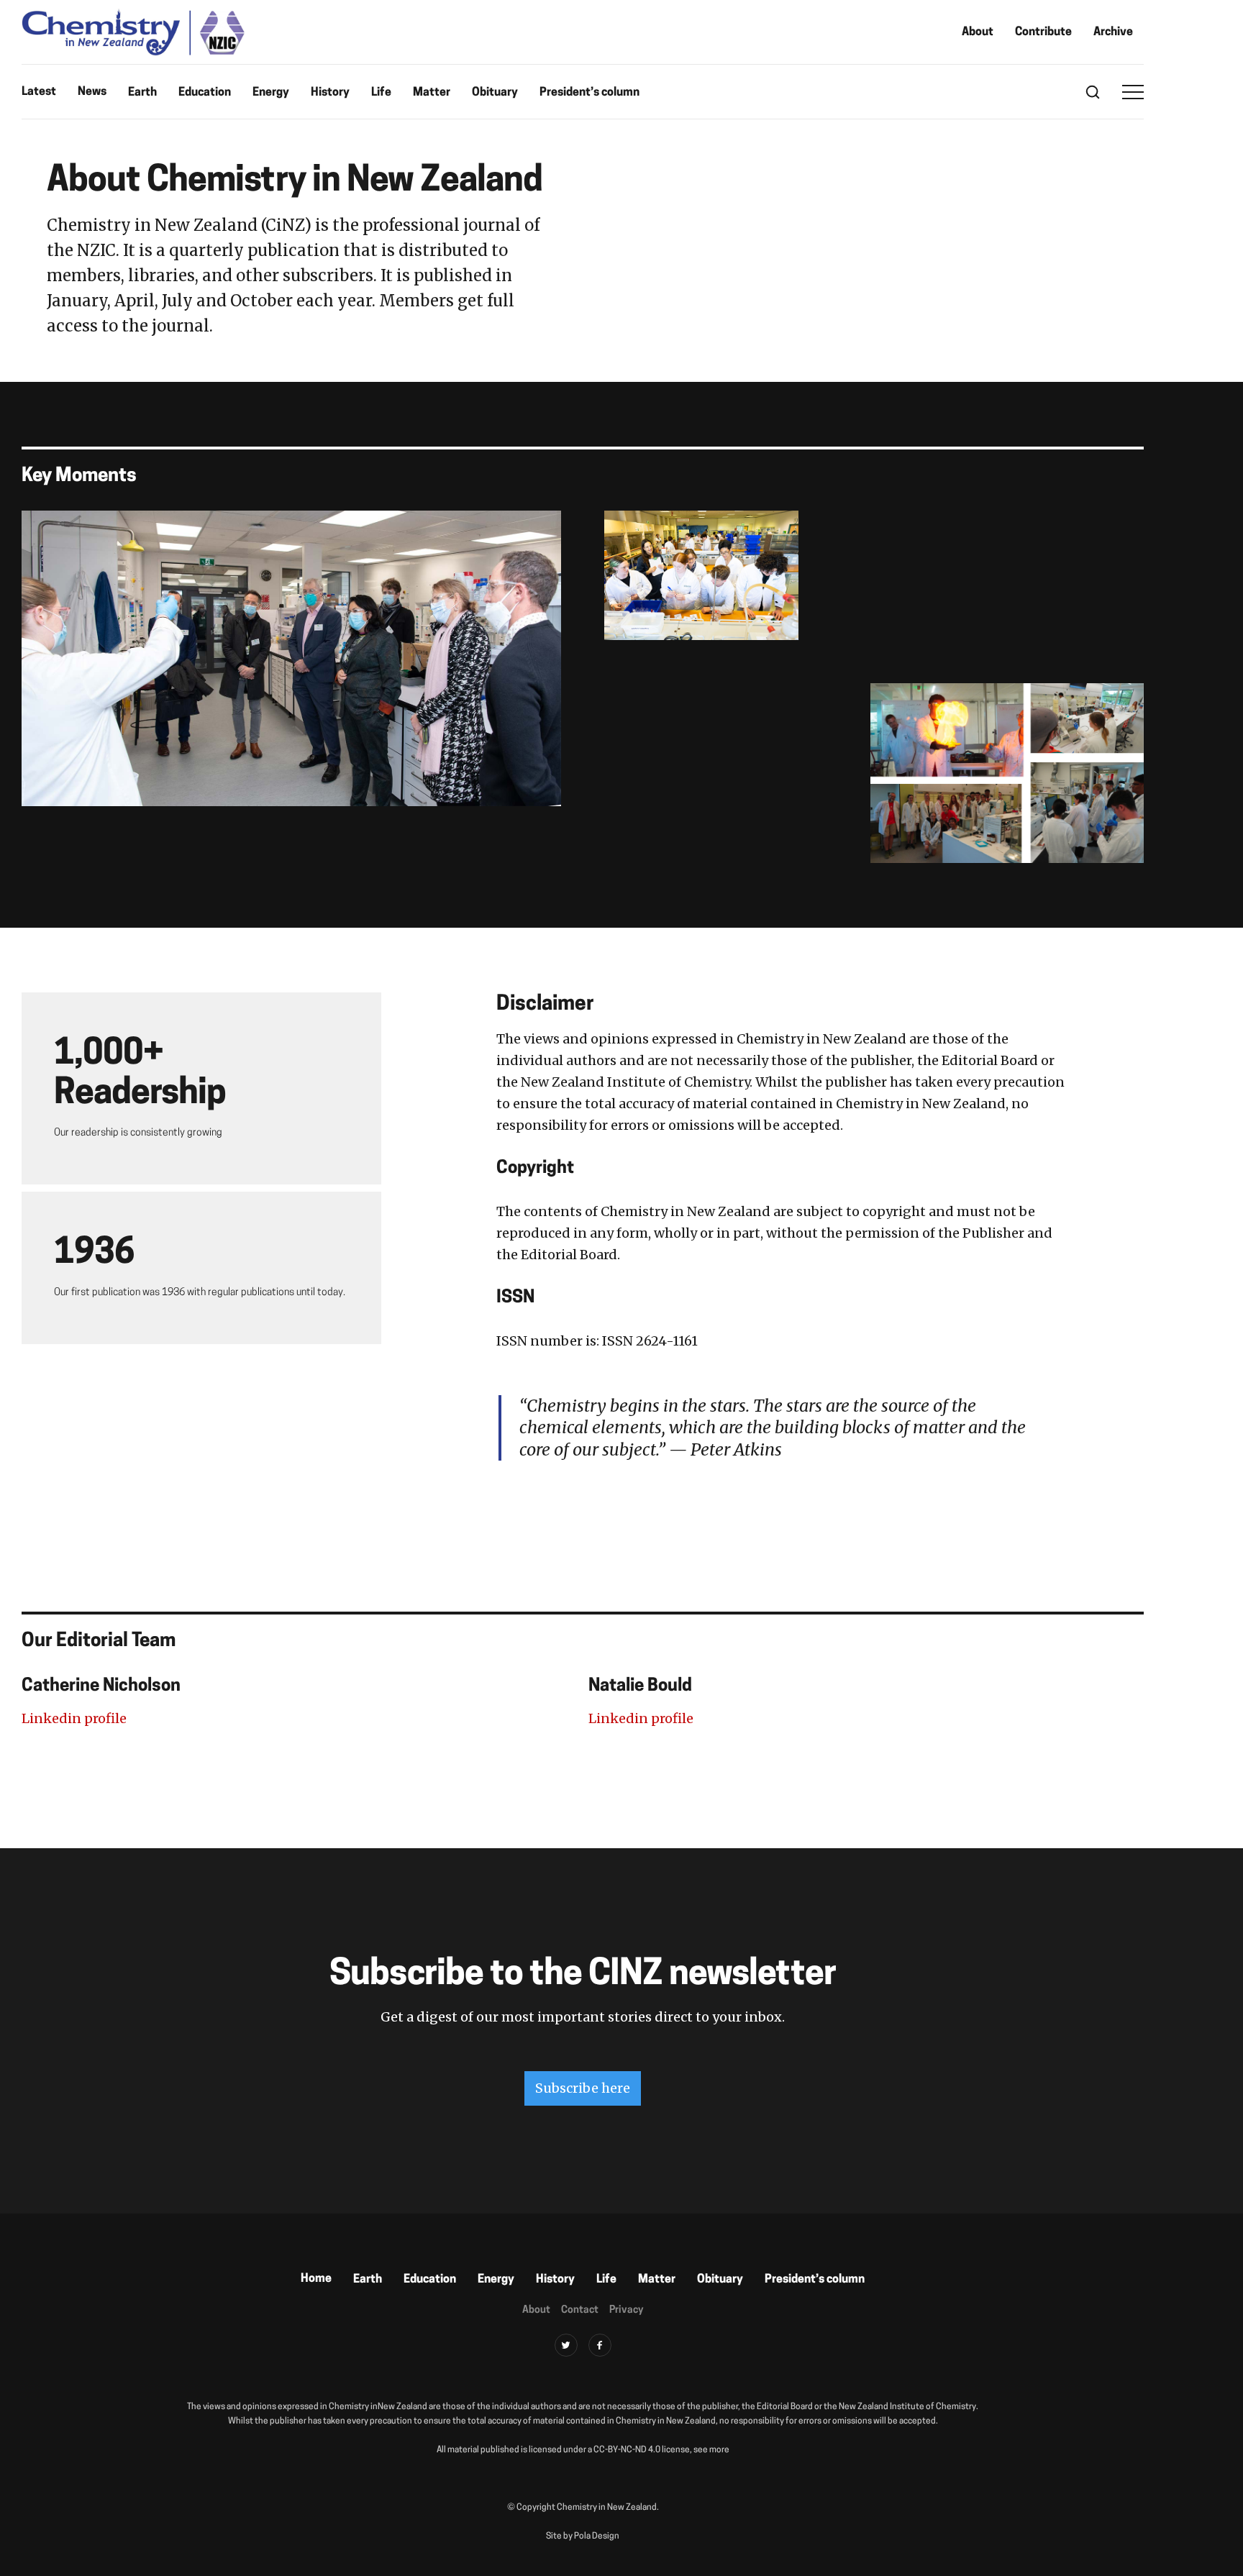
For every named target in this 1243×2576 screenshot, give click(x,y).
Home (316, 2279)
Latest (39, 92)
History (330, 93)
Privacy (626, 2310)
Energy (271, 93)
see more (711, 2450)
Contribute (1043, 32)
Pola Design (597, 2536)
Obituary (495, 93)
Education (205, 93)
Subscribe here (583, 2088)
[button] (1133, 92)
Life (381, 93)
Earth (142, 93)
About (978, 32)
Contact (580, 2310)
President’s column (589, 93)
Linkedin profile (74, 1718)
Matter (432, 93)
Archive (1113, 32)
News (92, 92)
